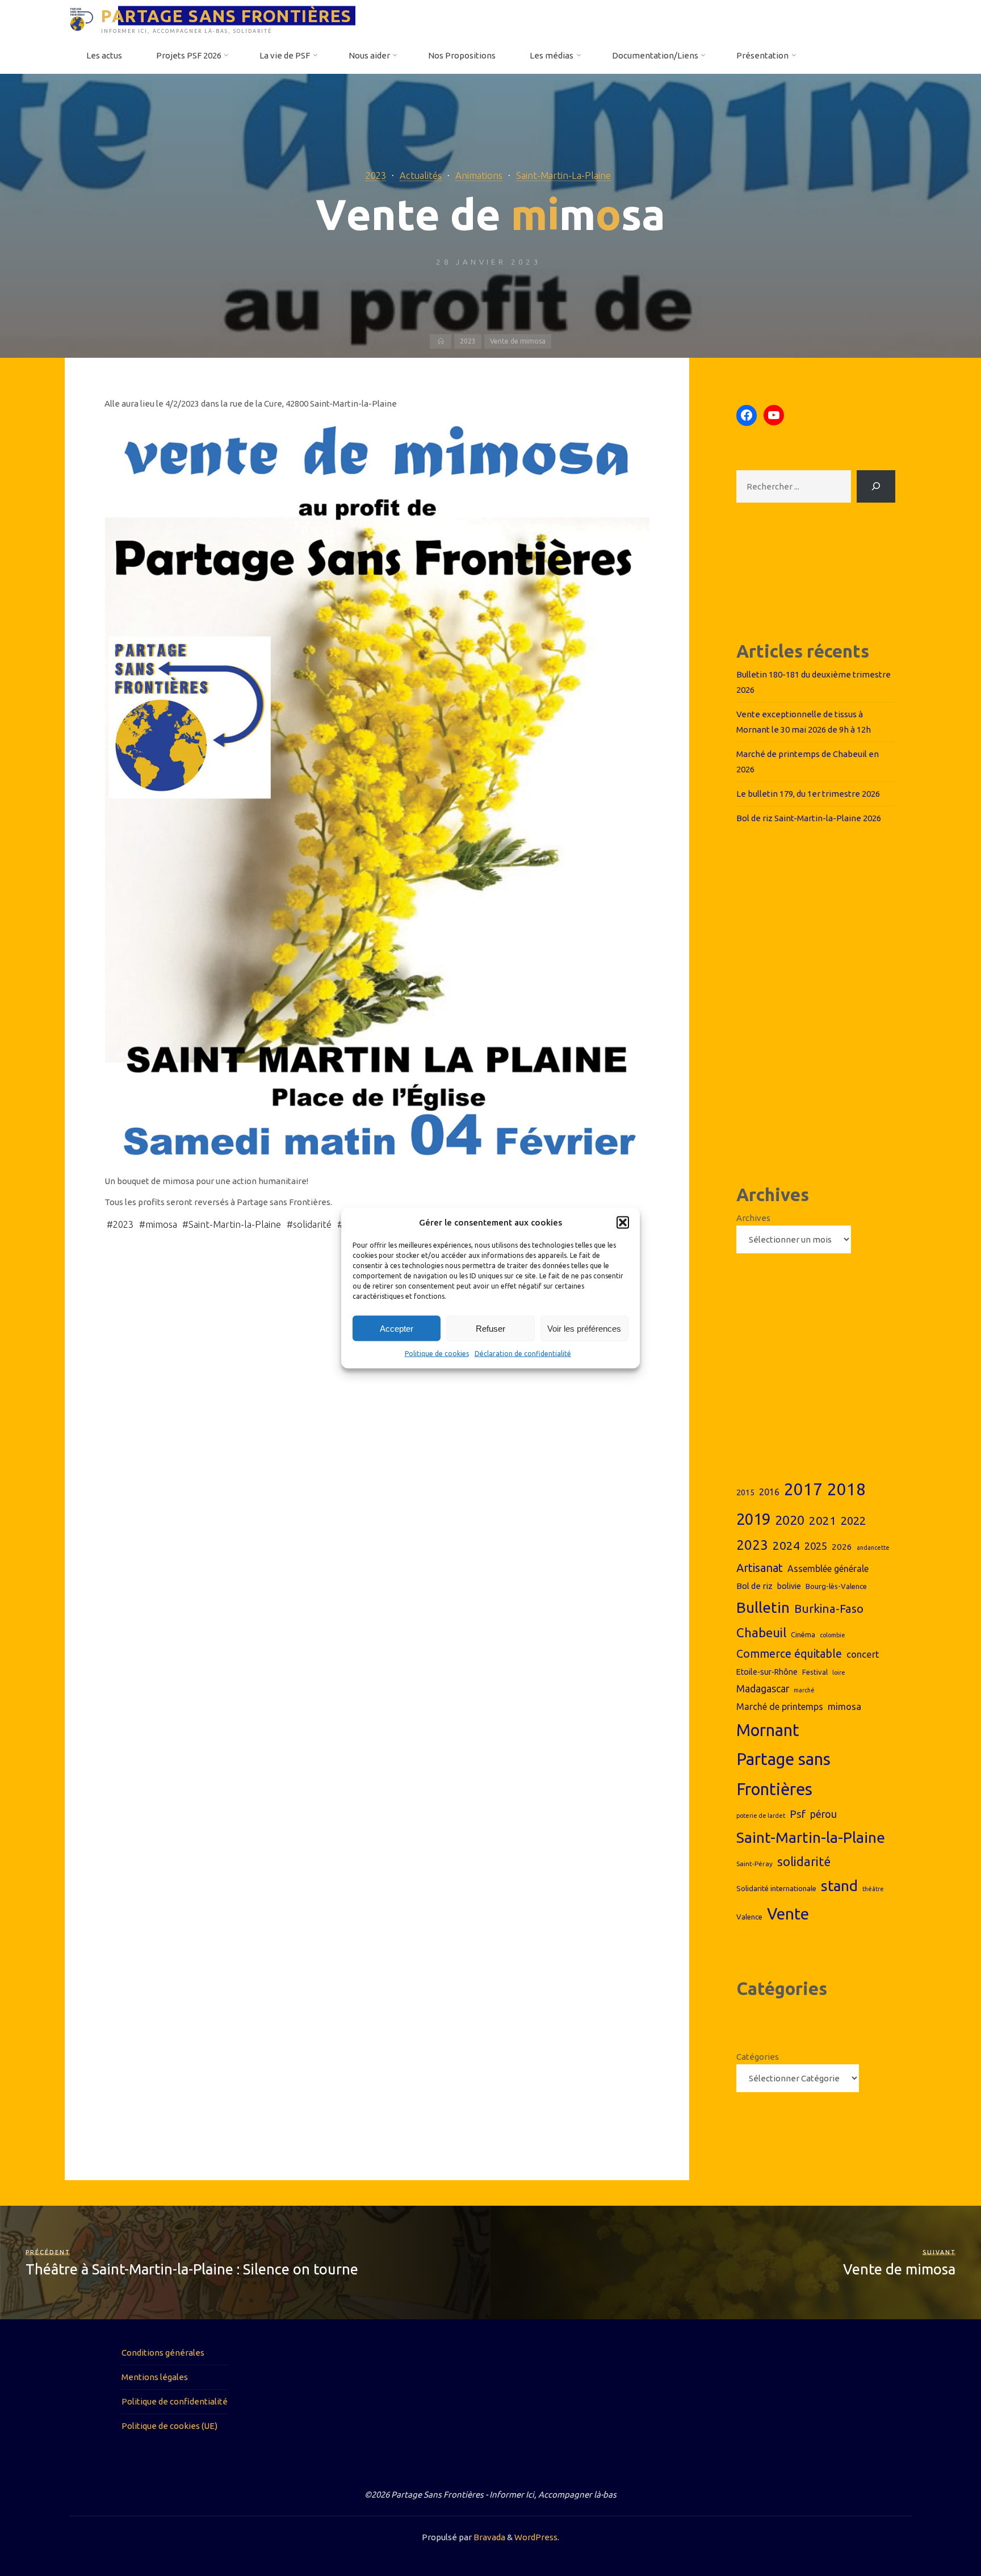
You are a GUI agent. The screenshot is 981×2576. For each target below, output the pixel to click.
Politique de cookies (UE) (169, 2426)
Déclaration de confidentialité (523, 1354)
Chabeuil (761, 1632)
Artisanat (760, 1568)
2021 (823, 1521)
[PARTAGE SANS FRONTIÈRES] (81, 18)
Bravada (489, 2537)
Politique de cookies (437, 1354)
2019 (753, 1519)
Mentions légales (155, 2377)
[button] (623, 1223)
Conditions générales (163, 2353)
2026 (842, 1547)
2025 (816, 1546)
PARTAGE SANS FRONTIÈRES (227, 15)
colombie (833, 1635)
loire (839, 1672)
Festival (815, 1672)
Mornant (768, 1730)
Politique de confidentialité (175, 2401)
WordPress (536, 2537)
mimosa (161, 1224)
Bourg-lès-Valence (836, 1586)
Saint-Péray (754, 1864)
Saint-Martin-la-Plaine (235, 1224)
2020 (790, 1520)
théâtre (873, 1889)
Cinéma (803, 1634)
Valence (749, 1917)
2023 (376, 175)
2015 (745, 1492)
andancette (873, 1548)
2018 (846, 1489)
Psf (798, 1814)
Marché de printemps (780, 1707)
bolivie (789, 1586)
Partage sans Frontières (783, 1774)
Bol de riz (754, 1586)
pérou (823, 1814)
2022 (853, 1521)
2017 (803, 1489)
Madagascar (763, 1689)
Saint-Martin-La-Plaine (563, 175)
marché (804, 1690)
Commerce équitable (789, 1654)
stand (839, 1886)
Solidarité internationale (776, 1888)
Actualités (421, 175)
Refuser (491, 1329)
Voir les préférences (584, 1329)
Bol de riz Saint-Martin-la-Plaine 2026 (809, 818)
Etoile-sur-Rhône (767, 1672)
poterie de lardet (761, 1816)
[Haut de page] (937, 2532)
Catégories (758, 2057)
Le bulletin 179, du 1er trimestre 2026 (808, 794)
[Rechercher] (876, 486)
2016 (769, 1492)
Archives (753, 1218)
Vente (788, 1914)
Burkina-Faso (829, 1609)
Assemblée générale (828, 1569)
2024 (786, 1545)
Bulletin (763, 1607)
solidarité (312, 1224)
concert (863, 1654)
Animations (479, 175)
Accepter (397, 1329)
